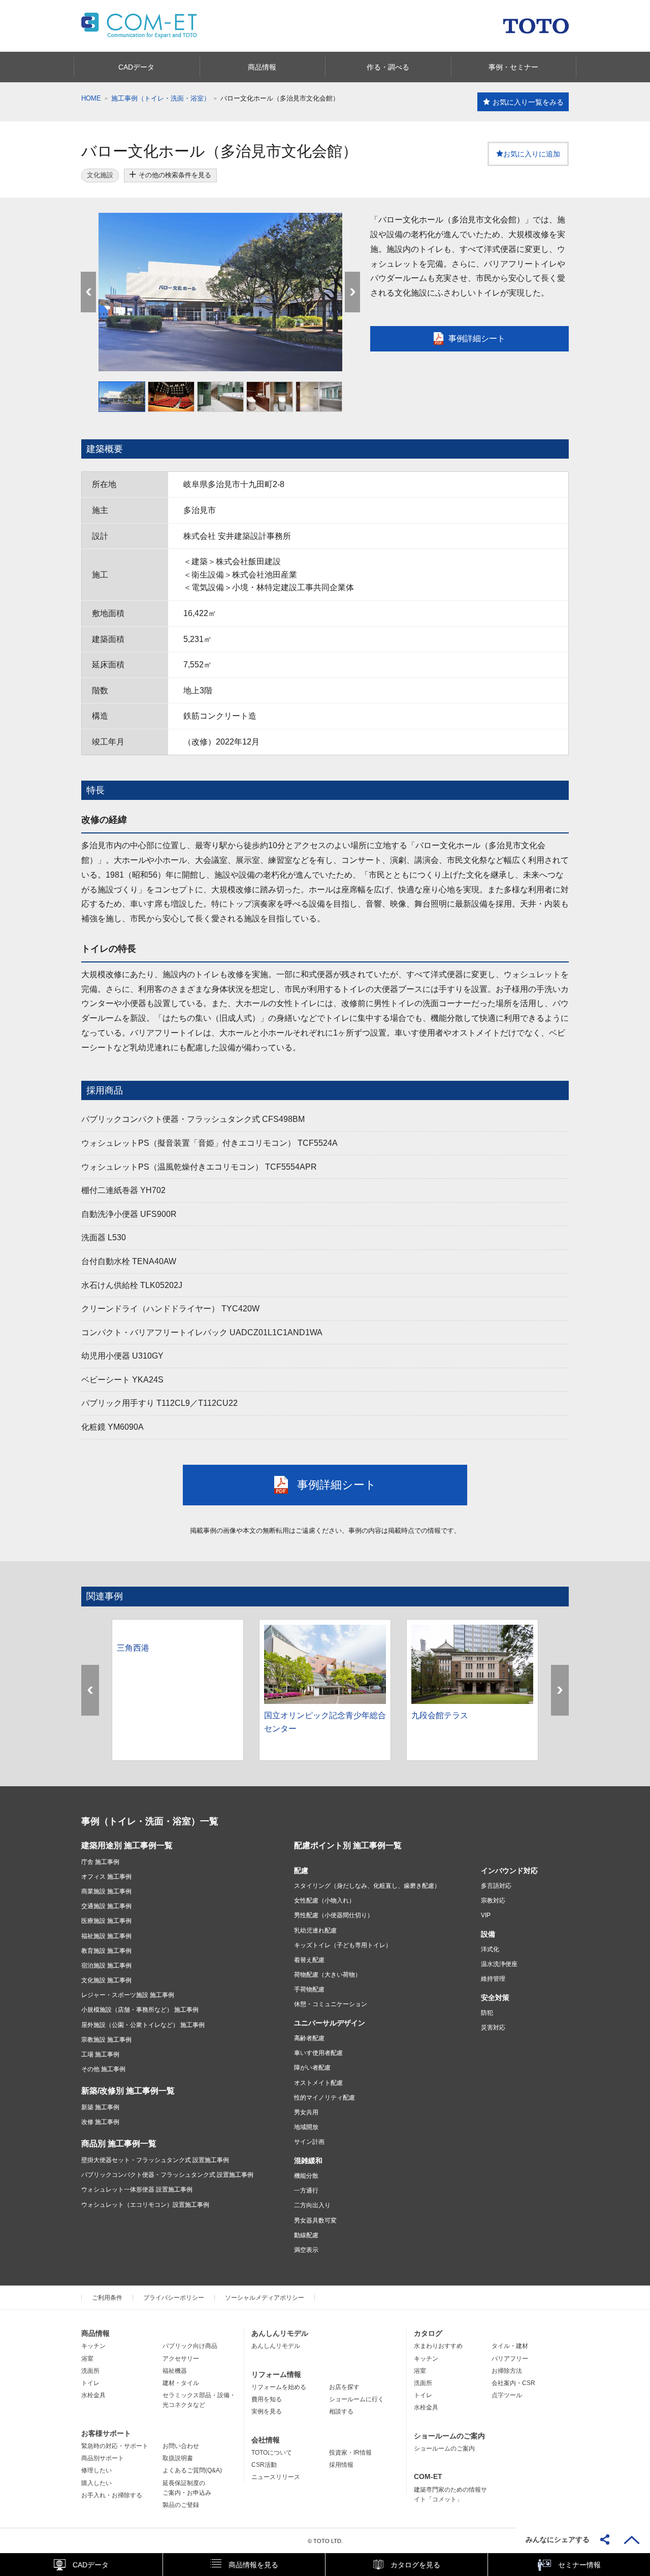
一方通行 (306, 2191)
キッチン (93, 2346)
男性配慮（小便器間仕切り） (334, 1915)
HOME (91, 98)
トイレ (90, 2383)
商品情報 (95, 2333)
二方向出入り (312, 2205)
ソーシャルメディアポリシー (265, 2298)
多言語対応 (496, 1886)
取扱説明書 (178, 2458)
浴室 (87, 2359)
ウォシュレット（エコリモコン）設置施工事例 (145, 2205)
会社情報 (266, 2440)
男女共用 (306, 2112)
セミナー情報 (579, 2565)
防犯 (487, 2013)
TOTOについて (272, 2453)
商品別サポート (103, 2458)
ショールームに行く (356, 2399)
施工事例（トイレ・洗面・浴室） (161, 98)
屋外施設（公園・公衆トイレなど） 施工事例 (143, 2025)
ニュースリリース (276, 2477)
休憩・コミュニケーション (331, 2004)
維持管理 (493, 1979)
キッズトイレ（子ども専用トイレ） (343, 1945)
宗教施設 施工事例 (106, 2040)
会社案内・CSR (513, 2383)
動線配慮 (306, 2235)
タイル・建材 (510, 2346)
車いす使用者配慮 (318, 2053)
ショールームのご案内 (449, 2436)
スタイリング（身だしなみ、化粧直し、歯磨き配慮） (367, 1886)
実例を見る (267, 2411)
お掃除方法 (507, 2371)
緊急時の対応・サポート (115, 2446)
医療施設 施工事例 (106, 1921)
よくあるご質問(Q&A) (192, 2470)
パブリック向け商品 (190, 2346)
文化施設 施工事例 (106, 1980)
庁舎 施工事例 (100, 1862)
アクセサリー (181, 2359)
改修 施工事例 (100, 2122)
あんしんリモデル (280, 2333)
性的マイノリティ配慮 (324, 2098)
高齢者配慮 (309, 2038)
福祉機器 (175, 2371)
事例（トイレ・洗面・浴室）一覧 (150, 1821)
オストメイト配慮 (318, 2083)
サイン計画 (309, 2142)
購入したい (96, 2483)
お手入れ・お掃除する (112, 2495)
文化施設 (100, 175)
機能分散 (306, 2176)
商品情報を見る (253, 2565)
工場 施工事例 (100, 2054)
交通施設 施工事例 (106, 1906)
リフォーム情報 (276, 2374)
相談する (341, 2411)
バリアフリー (510, 2359)
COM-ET (428, 2476)
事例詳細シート (477, 339)
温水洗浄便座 (499, 1964)
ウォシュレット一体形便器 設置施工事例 (137, 2189)
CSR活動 (264, 2465)
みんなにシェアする (558, 2539)
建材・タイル (181, 2383)
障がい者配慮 (312, 2068)
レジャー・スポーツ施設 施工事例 (128, 1995)
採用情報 (341, 2465)
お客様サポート (106, 2433)
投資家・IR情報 (350, 2453)
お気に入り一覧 (528, 102)
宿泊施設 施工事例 (106, 1966)
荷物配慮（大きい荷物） (328, 1975)
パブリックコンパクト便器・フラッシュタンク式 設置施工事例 (167, 2175)
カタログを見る (415, 2565)
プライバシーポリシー (174, 2298)
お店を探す (344, 2387)
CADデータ (91, 2565)
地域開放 (306, 2127)
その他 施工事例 (103, 2069)
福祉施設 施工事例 (106, 1936)
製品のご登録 (181, 2505)
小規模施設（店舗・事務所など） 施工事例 (140, 2010)
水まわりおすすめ (438, 2346)
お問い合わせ (181, 2446)
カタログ (428, 2333)
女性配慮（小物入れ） (324, 1901)
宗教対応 (493, 1901)
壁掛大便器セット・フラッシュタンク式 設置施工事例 (155, 2160)
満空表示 (306, 2250)
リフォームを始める (279, 2387)
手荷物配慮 (309, 1989)
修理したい (96, 2470)
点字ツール (507, 2395)
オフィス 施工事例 (106, 1877)
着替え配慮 (309, 1960)
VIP (486, 1915)
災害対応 (493, 2027)
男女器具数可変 (315, 2220)
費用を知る (267, 2399)
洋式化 (490, 1949)
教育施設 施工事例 (106, 1951)
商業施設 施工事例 (106, 1891)
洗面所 (90, 2371)
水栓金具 (93, 2395)
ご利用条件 (107, 2298)
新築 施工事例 (100, 2107)
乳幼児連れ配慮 (315, 1930)
